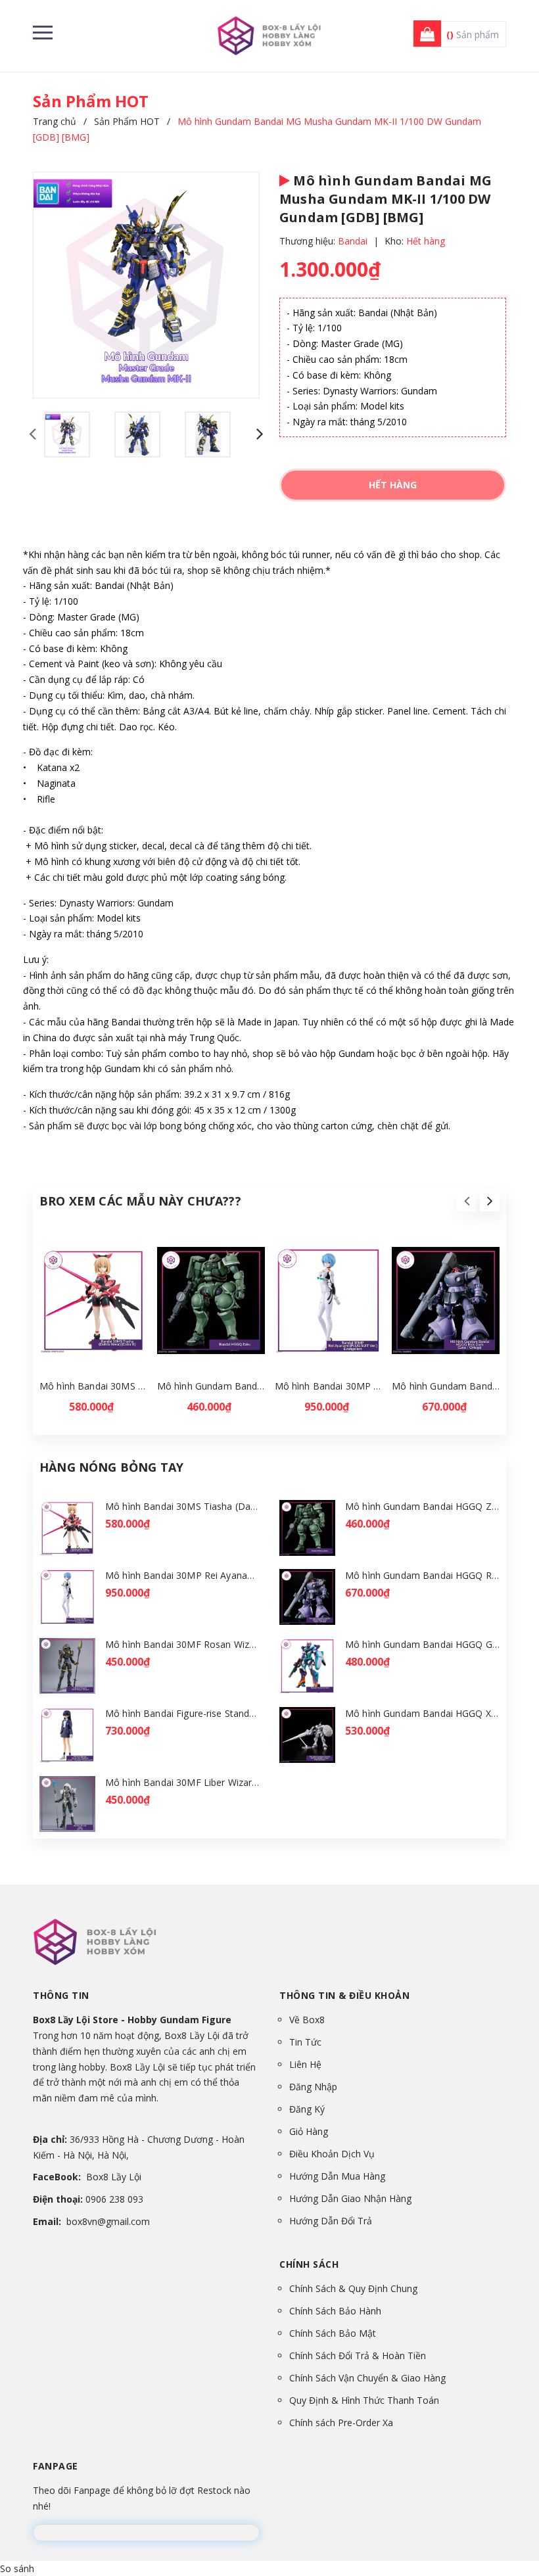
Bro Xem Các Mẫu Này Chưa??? (140, 1201)
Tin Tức (305, 2042)
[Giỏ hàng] (423, 35)
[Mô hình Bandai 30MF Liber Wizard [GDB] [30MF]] (67, 1804)
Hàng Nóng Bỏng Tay (111, 1467)
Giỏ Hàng (309, 2131)
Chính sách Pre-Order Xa (341, 2423)
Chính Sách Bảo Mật (333, 2333)
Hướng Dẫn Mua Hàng (337, 2176)
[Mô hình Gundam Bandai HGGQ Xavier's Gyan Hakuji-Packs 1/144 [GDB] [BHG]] (307, 1735)
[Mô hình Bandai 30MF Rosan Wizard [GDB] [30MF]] (67, 1666)
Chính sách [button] (309, 2264)
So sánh (17, 2568)
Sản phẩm (473, 35)
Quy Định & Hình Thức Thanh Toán (364, 2400)
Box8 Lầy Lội (114, 2177)
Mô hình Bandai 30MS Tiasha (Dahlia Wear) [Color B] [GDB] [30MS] (252, 1506)
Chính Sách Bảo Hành (335, 2311)
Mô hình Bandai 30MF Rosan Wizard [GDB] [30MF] (216, 1644)
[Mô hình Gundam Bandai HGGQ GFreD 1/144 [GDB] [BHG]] (307, 1666)
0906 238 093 (114, 2199)
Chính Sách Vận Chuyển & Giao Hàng (367, 2378)
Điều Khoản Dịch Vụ (332, 2154)
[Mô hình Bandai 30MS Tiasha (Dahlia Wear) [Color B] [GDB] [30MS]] (93, 1301)
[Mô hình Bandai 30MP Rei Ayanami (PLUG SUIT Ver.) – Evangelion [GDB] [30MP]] (329, 1301)
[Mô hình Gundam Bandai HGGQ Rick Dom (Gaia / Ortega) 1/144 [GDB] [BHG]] (446, 1301)
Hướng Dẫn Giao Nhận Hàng (350, 2198)
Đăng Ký (307, 2109)
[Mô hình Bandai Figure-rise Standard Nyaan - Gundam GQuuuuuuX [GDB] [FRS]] (67, 1735)
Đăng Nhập (313, 2087)
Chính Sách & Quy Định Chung (353, 2288)
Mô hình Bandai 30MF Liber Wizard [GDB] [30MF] (213, 1782)
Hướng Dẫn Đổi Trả (331, 2221)
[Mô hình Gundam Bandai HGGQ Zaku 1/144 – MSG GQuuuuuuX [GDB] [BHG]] (211, 1301)
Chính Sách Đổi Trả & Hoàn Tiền (358, 2355)
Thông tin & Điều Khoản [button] (344, 1995)
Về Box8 (307, 2020)
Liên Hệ (305, 2064)
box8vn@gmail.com (108, 2221)
